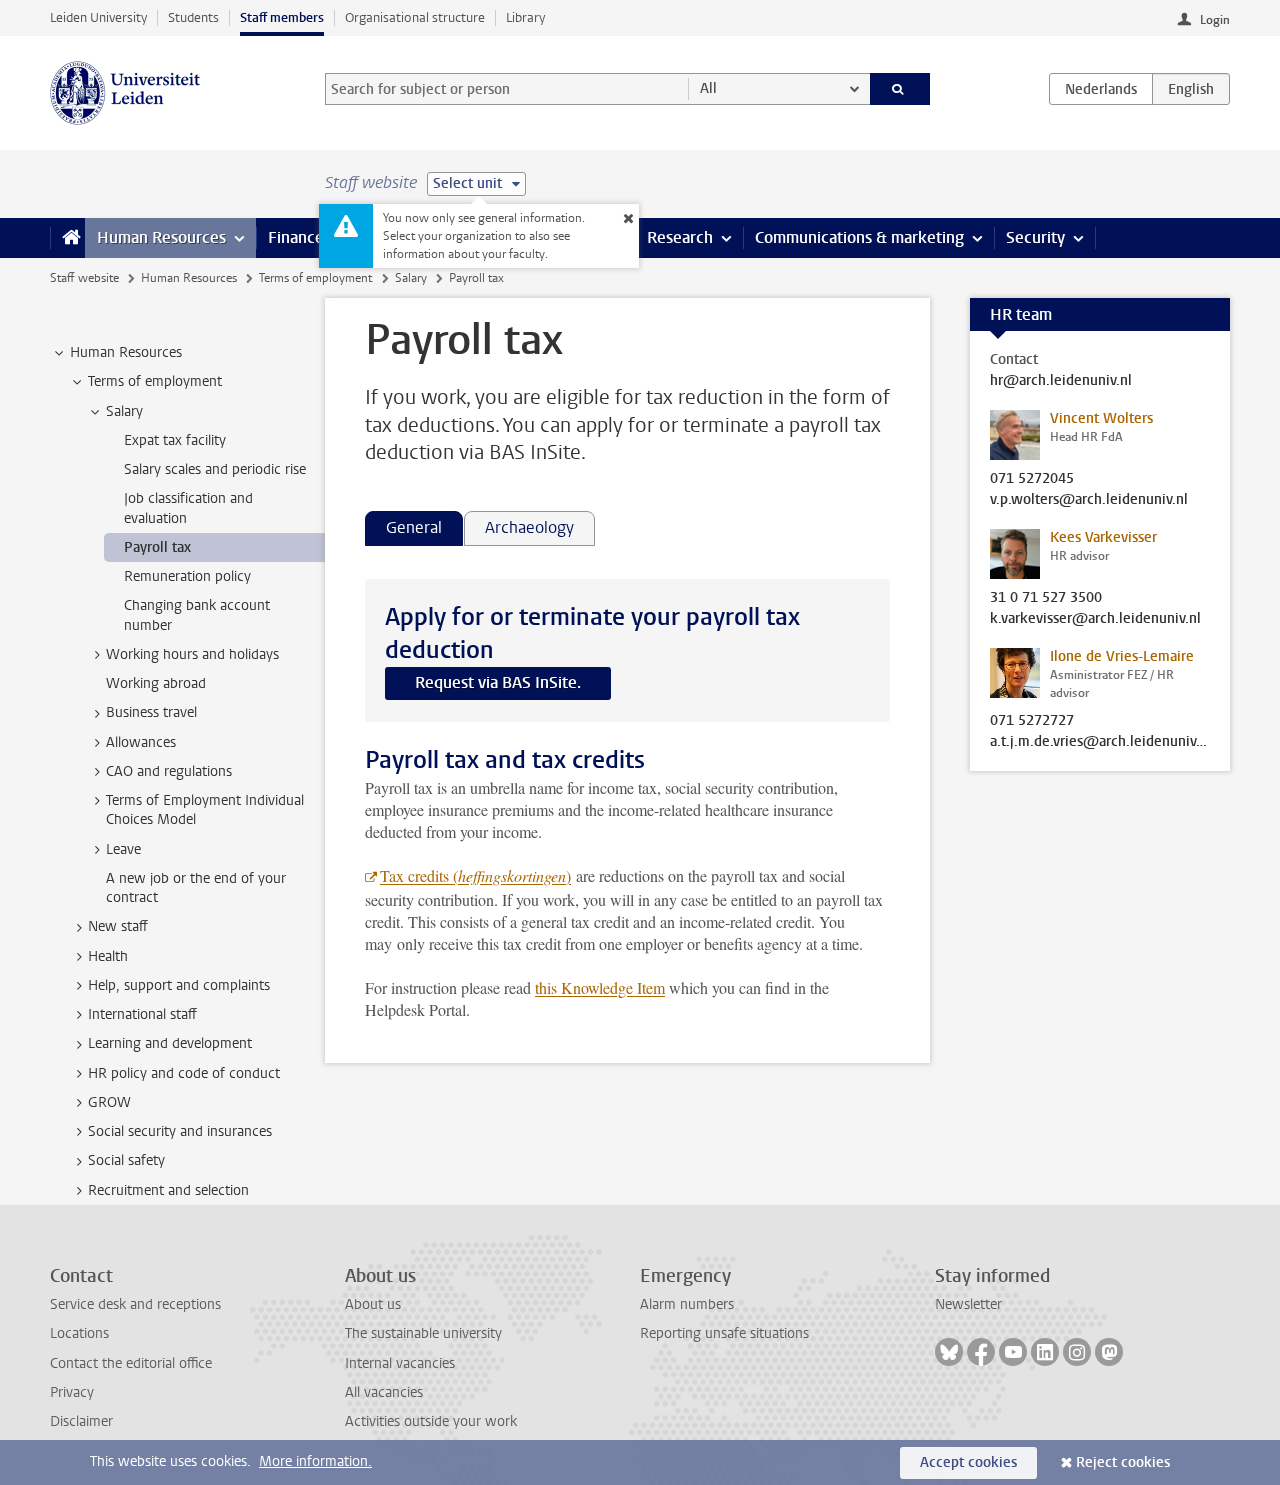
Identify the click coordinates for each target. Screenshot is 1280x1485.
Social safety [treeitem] (126, 1160)
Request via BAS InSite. (498, 682)
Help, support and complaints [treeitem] (179, 985)
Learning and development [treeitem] (170, 1043)
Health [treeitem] (108, 956)
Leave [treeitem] (123, 849)
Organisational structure (415, 17)
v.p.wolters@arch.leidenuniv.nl (1089, 500)
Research (680, 237)
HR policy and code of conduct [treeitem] (184, 1073)
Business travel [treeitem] (151, 712)
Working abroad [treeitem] (156, 683)
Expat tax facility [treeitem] (175, 440)
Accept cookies (968, 1462)
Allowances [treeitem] (141, 742)
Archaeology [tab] (529, 527)
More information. (315, 1461)
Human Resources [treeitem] (126, 352)
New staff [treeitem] (118, 926)
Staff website (84, 278)
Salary (411, 278)
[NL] (1101, 89)
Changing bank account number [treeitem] (197, 615)
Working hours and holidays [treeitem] (192, 654)
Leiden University (98, 17)
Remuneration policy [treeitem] (187, 576)
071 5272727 (1032, 721)
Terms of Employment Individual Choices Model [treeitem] (205, 810)
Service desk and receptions (135, 1304)
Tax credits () (475, 875)
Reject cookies (1123, 1462)
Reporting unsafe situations (724, 1333)
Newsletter (968, 1304)
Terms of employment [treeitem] (155, 381)
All (708, 88)
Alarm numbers (687, 1304)
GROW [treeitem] (109, 1102)
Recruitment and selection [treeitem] (168, 1190)
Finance (296, 237)
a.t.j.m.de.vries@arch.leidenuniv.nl (1100, 742)
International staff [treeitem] (142, 1014)
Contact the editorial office (131, 1363)
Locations (79, 1333)
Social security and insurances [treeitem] (180, 1131)
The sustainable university (423, 1333)
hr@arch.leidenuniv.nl (1061, 381)
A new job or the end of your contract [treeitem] (196, 888)
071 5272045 (1032, 479)
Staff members (282, 17)
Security (1035, 237)
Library (525, 17)
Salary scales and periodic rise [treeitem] (215, 469)
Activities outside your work (431, 1421)
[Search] (900, 89)
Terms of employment (315, 278)
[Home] (67, 238)
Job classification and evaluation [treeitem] (188, 508)
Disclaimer (81, 1421)
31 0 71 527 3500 (1046, 598)
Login (1215, 20)
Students (193, 17)
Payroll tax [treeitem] (157, 547)
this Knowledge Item (600, 987)
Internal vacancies (400, 1363)
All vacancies (384, 1392)
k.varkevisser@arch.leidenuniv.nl (1095, 619)
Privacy (72, 1392)
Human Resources (161, 237)
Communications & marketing (859, 237)
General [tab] (414, 527)
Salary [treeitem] (124, 411)
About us (373, 1304)
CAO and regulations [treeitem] (169, 771)
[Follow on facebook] (981, 1352)
